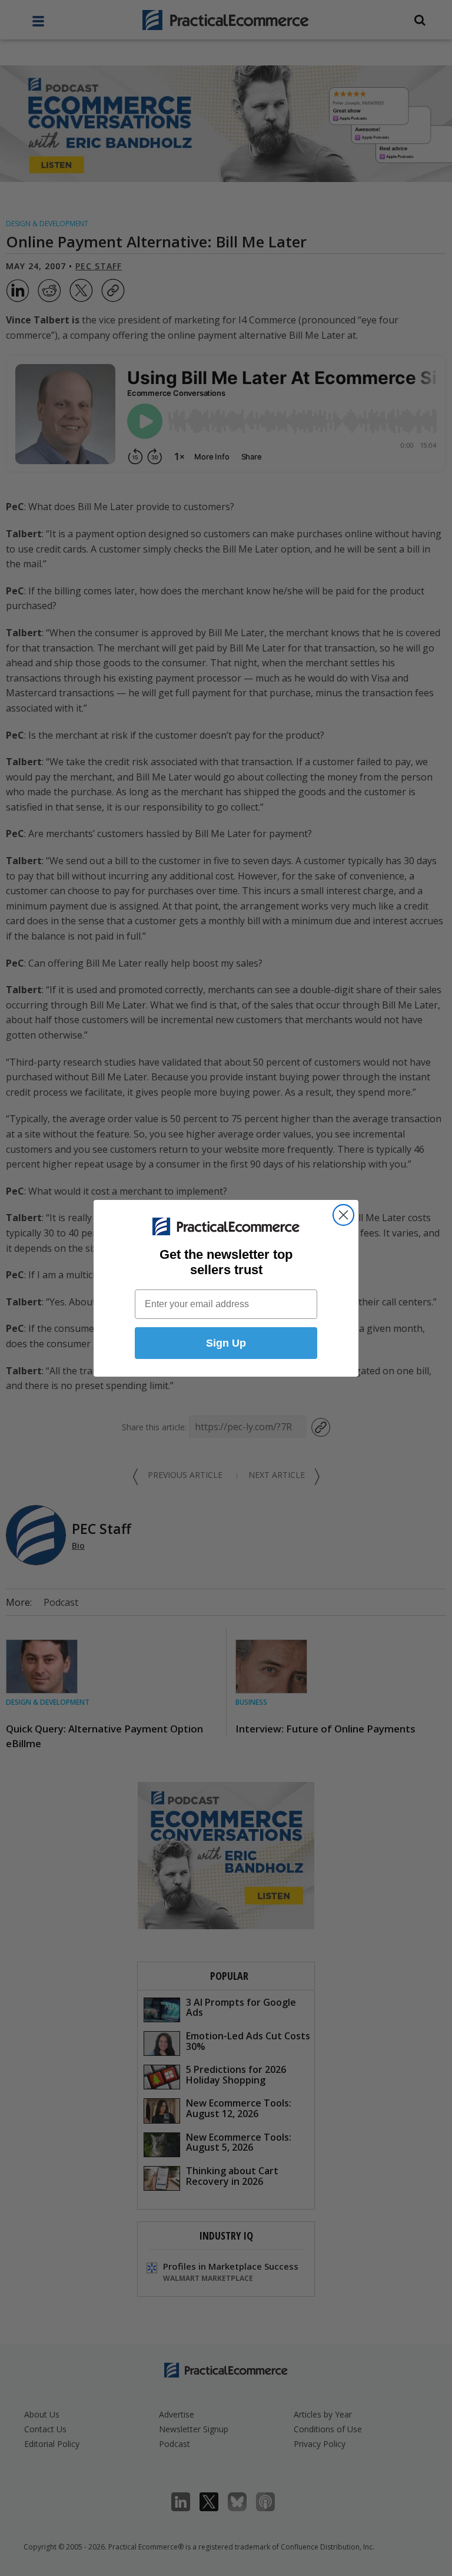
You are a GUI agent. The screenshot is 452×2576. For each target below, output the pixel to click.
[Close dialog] (343, 1215)
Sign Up (226, 1343)
